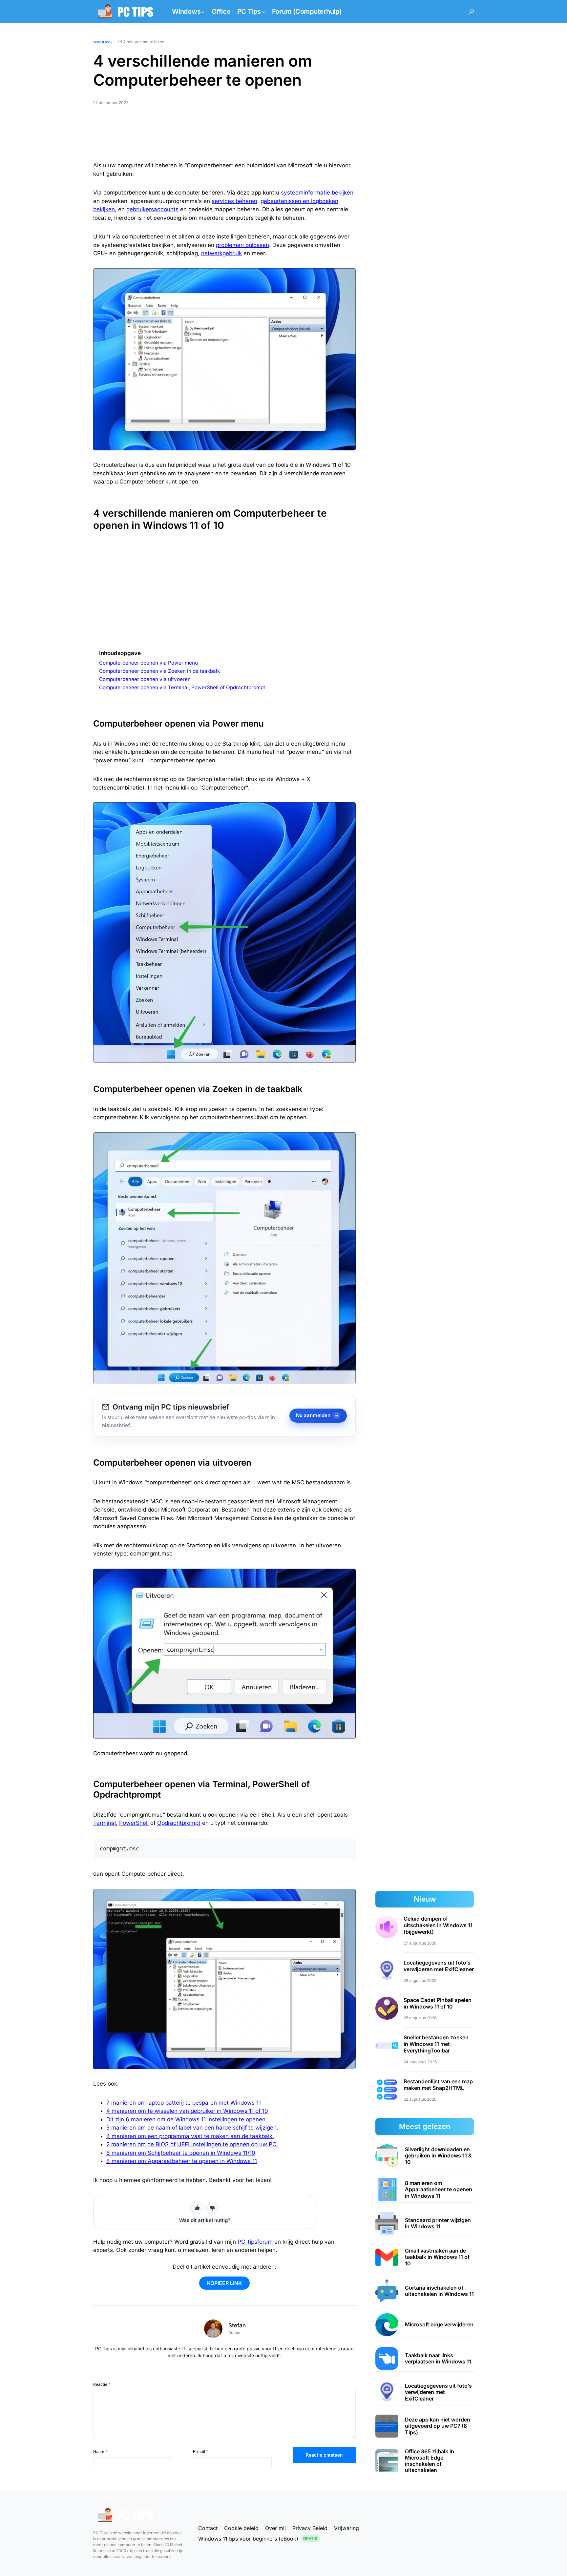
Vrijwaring (346, 2528)
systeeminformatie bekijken (317, 193)
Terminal (105, 1823)
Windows (102, 42)
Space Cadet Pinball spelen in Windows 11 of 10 (438, 2003)
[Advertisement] (224, 136)
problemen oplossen (242, 245)
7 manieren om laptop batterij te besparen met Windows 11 (184, 2103)
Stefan (237, 2325)
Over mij (275, 2528)
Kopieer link (224, 2283)
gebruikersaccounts (152, 209)
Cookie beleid (241, 2528)
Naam (100, 2452)
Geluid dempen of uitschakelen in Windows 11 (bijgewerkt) (438, 1925)
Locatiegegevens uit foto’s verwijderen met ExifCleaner (439, 1966)
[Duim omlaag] (212, 2208)
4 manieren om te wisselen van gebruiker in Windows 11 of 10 (187, 2111)
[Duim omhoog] (197, 2208)
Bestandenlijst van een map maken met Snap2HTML (438, 2085)
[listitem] (425, 2156)
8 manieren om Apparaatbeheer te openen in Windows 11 (182, 2161)
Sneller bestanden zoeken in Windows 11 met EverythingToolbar (436, 2044)
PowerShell (134, 1823)
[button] (471, 12)
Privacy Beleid (310, 2528)
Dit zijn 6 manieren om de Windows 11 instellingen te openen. (187, 2119)
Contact (208, 2528)
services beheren (234, 201)
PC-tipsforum (255, 2242)
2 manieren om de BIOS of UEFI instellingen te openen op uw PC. (192, 2144)
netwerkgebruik (221, 253)
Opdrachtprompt (179, 1823)
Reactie (102, 2384)
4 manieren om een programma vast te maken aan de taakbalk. (190, 2136)
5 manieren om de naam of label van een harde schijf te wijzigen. (192, 2128)
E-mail (200, 2452)
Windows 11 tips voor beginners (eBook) (258, 2539)
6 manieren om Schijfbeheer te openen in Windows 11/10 (181, 2153)
